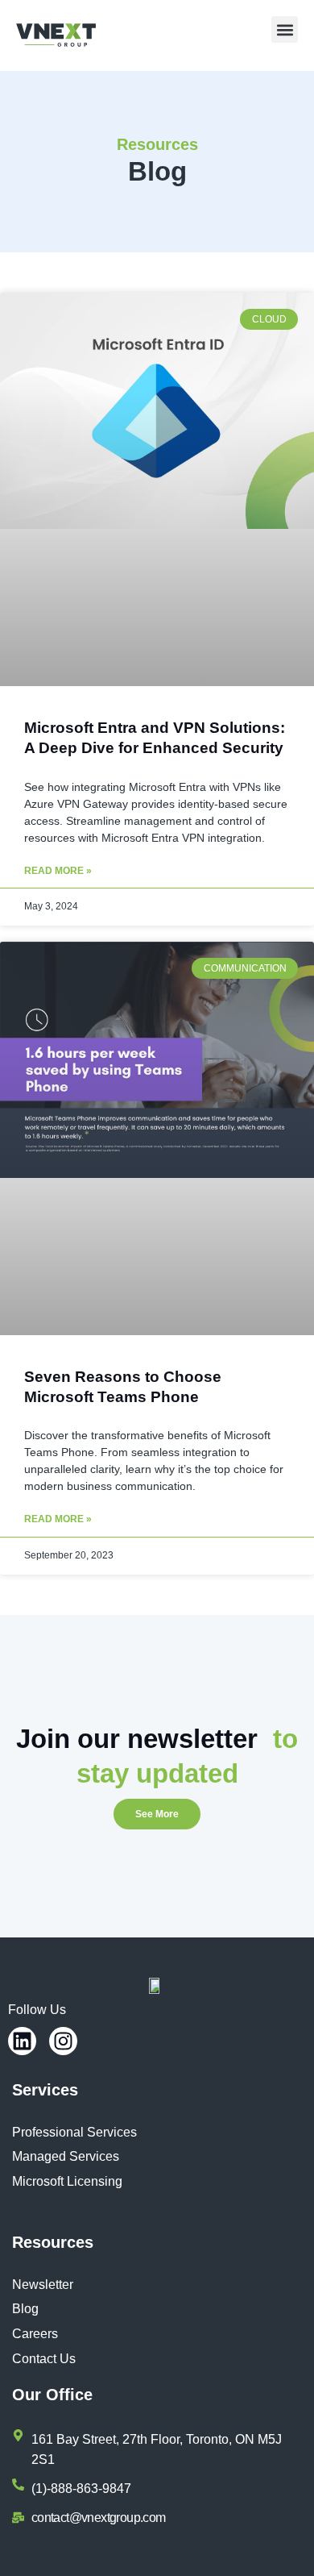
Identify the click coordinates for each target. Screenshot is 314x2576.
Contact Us (44, 2359)
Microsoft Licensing (67, 2181)
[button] (285, 29)
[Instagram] (63, 2041)
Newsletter (43, 2285)
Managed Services (66, 2156)
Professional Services (74, 2132)
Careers (35, 2334)
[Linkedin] (22, 2041)
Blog (25, 2309)
